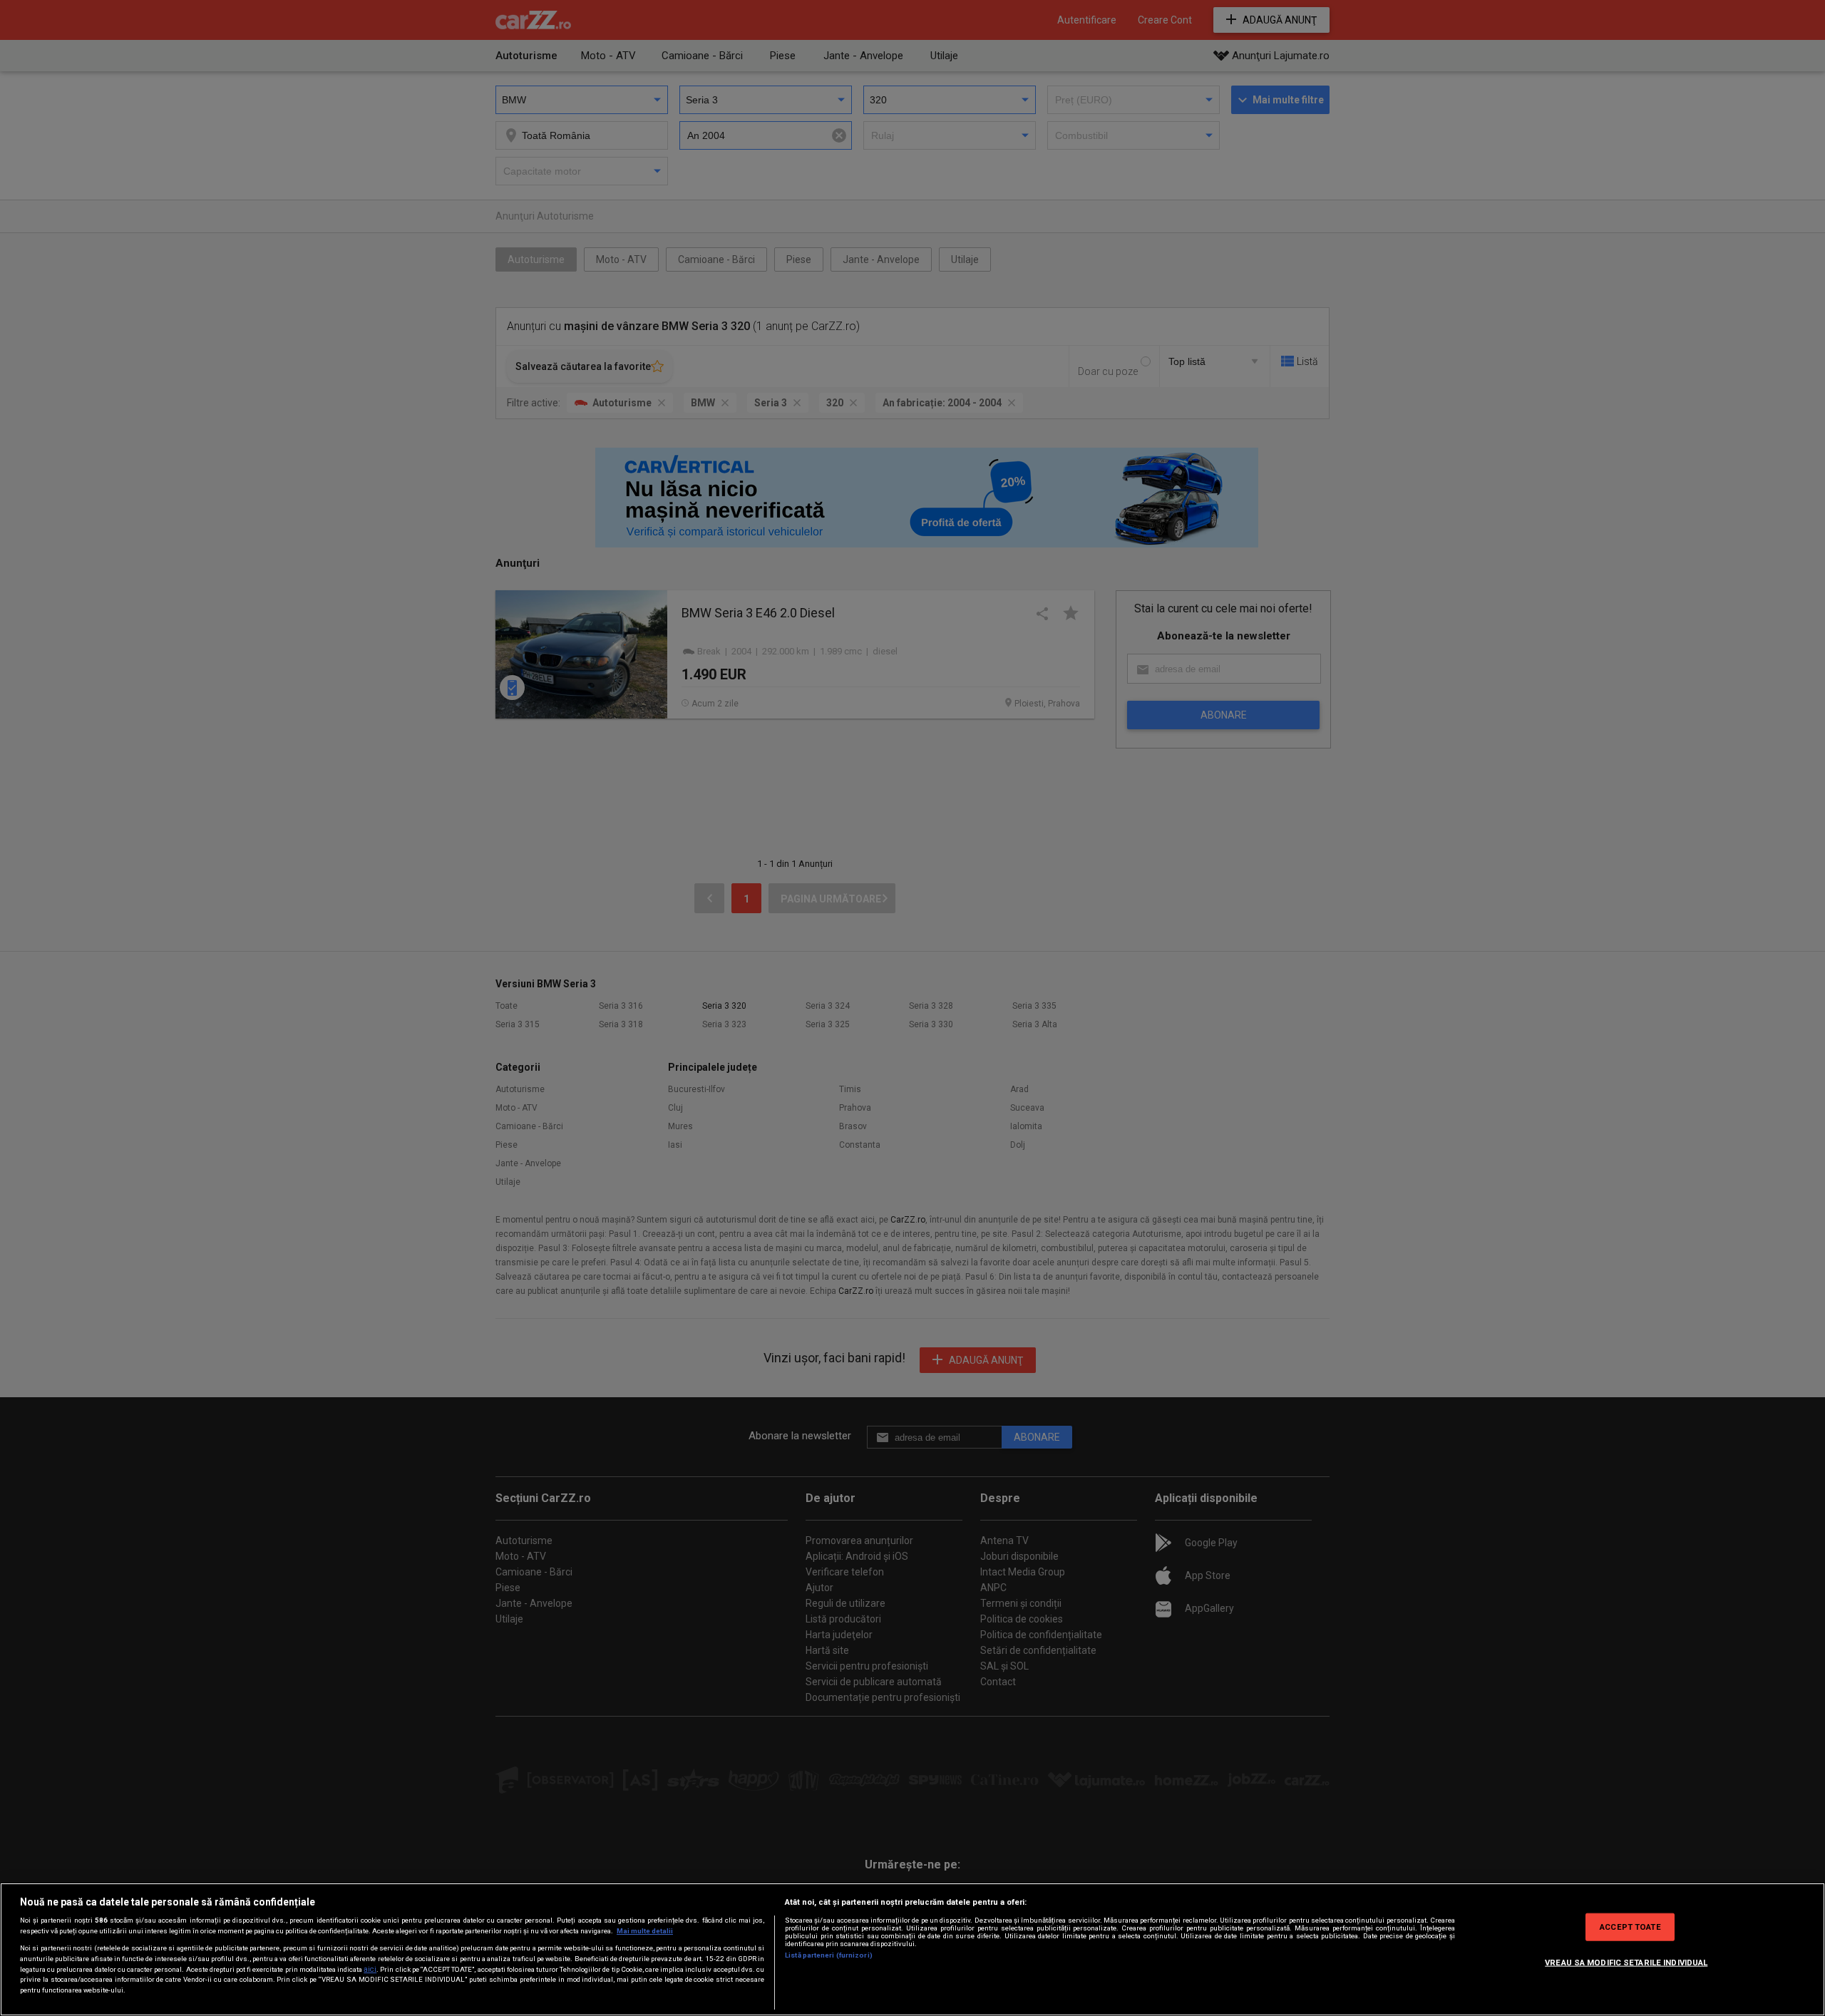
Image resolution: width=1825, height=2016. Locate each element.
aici (370, 1969)
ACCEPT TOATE (1630, 1926)
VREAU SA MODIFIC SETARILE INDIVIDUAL (1626, 1962)
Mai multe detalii (645, 1931)
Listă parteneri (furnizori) (829, 1955)
